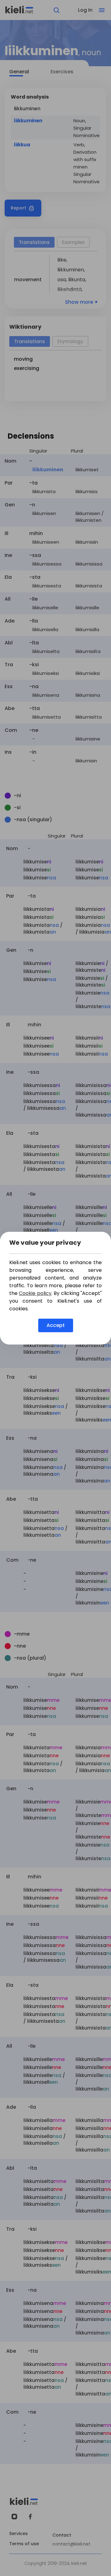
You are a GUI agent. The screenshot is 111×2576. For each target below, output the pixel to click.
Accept (56, 1325)
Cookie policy (35, 1293)
